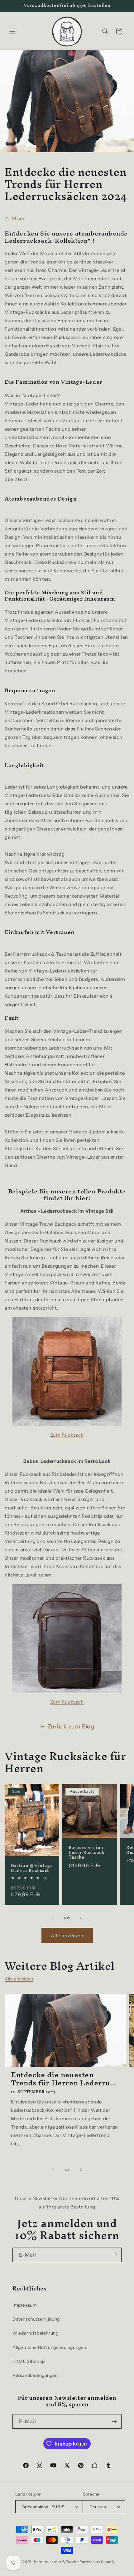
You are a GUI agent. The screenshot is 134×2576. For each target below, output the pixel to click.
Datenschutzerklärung (36, 2319)
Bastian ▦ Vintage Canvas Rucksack (32, 1868)
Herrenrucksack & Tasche (56, 2562)
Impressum (25, 2305)
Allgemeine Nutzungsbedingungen (49, 2347)
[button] (12, 31)
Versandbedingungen (35, 2375)
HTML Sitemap (29, 2361)
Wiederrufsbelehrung (35, 2333)
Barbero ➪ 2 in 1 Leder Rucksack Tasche (86, 1853)
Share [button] (18, 218)
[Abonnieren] (114, 2255)
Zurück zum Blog (71, 1727)
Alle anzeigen (67, 1935)
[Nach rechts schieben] (81, 1918)
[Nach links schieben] (53, 1918)
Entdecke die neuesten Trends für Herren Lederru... (64, 2079)
